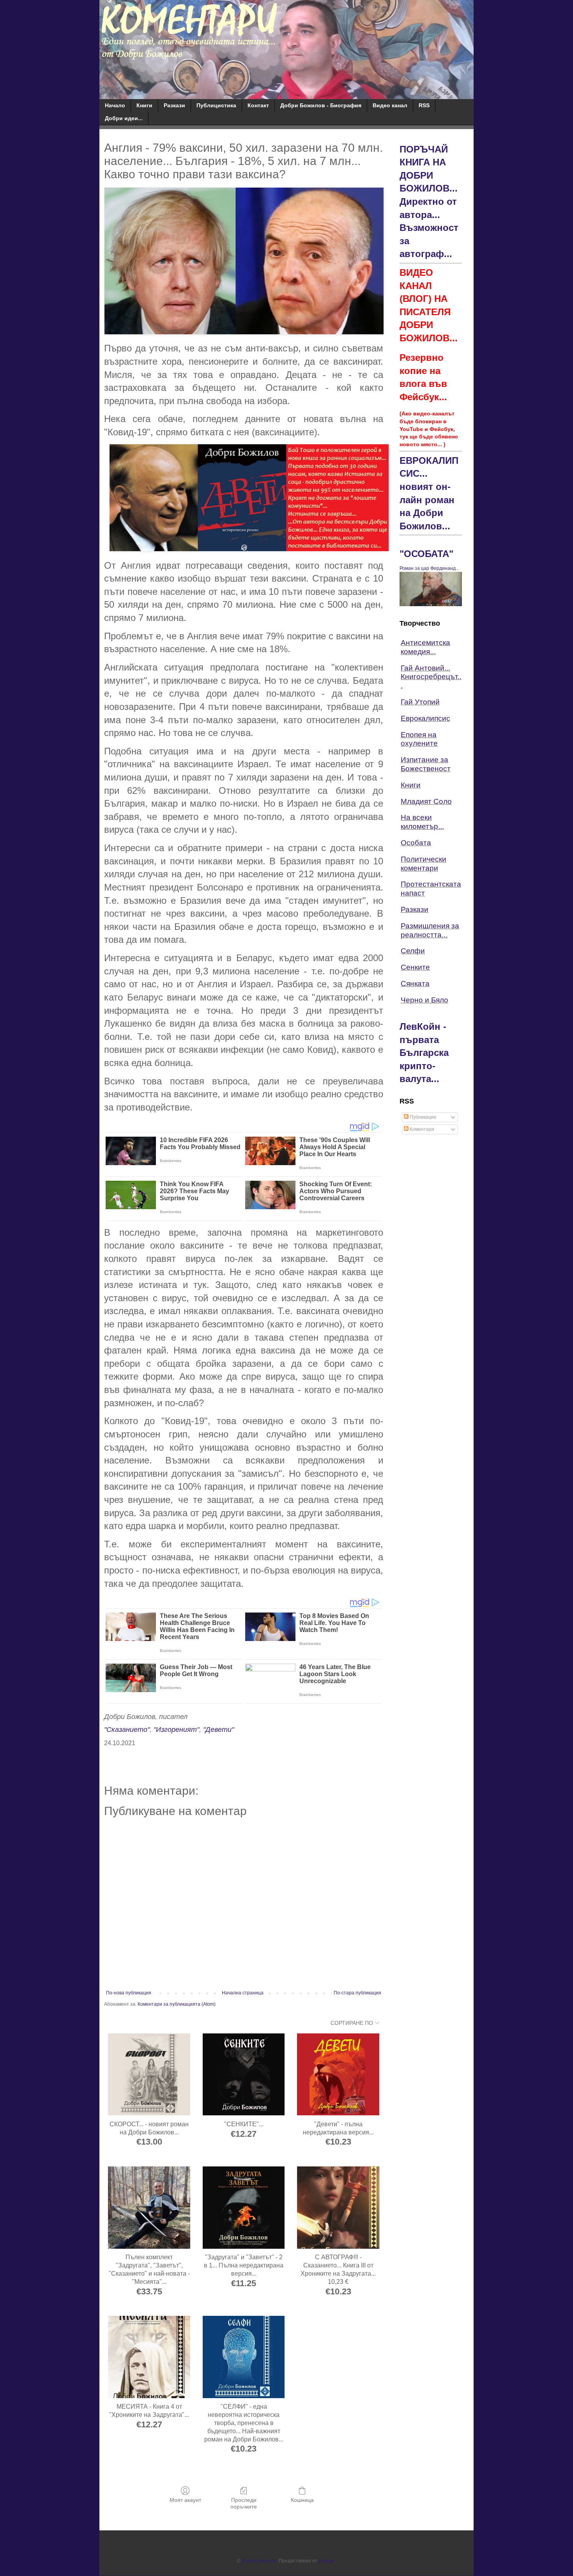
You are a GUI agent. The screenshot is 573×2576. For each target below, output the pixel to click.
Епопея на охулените (419, 739)
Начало (115, 105)
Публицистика (216, 105)
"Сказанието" (127, 1730)
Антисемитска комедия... (425, 647)
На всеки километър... (422, 822)
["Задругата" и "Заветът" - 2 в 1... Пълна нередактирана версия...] (244, 2208)
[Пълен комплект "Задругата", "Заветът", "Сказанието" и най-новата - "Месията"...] (149, 2208)
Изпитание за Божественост (426, 764)
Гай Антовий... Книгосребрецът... (431, 677)
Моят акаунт (185, 2500)
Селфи (413, 951)
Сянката (415, 984)
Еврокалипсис (425, 718)
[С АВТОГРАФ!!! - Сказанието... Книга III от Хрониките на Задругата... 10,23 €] (338, 2208)
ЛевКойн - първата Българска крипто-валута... (424, 1053)
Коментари (421, 1129)
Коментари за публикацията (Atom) (177, 2004)
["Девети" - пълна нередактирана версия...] (338, 2075)
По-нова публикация (129, 1993)
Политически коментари (424, 864)
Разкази (174, 105)
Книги (144, 105)
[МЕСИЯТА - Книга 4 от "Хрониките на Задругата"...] (149, 2357)
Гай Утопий (420, 702)
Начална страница (243, 1993)
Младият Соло (426, 801)
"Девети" (218, 1730)
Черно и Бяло (424, 1000)
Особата (416, 843)
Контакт (258, 105)
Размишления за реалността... (430, 930)
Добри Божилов (259, 2561)
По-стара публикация (357, 1993)
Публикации (422, 1117)
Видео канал (390, 105)
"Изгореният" (176, 1730)
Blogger (327, 2561)
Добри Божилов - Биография (321, 105)
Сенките (415, 967)
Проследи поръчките (244, 2503)
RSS (424, 105)
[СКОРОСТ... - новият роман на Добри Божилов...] (149, 2075)
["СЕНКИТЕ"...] (244, 2075)
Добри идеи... (124, 118)
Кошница (302, 2500)
